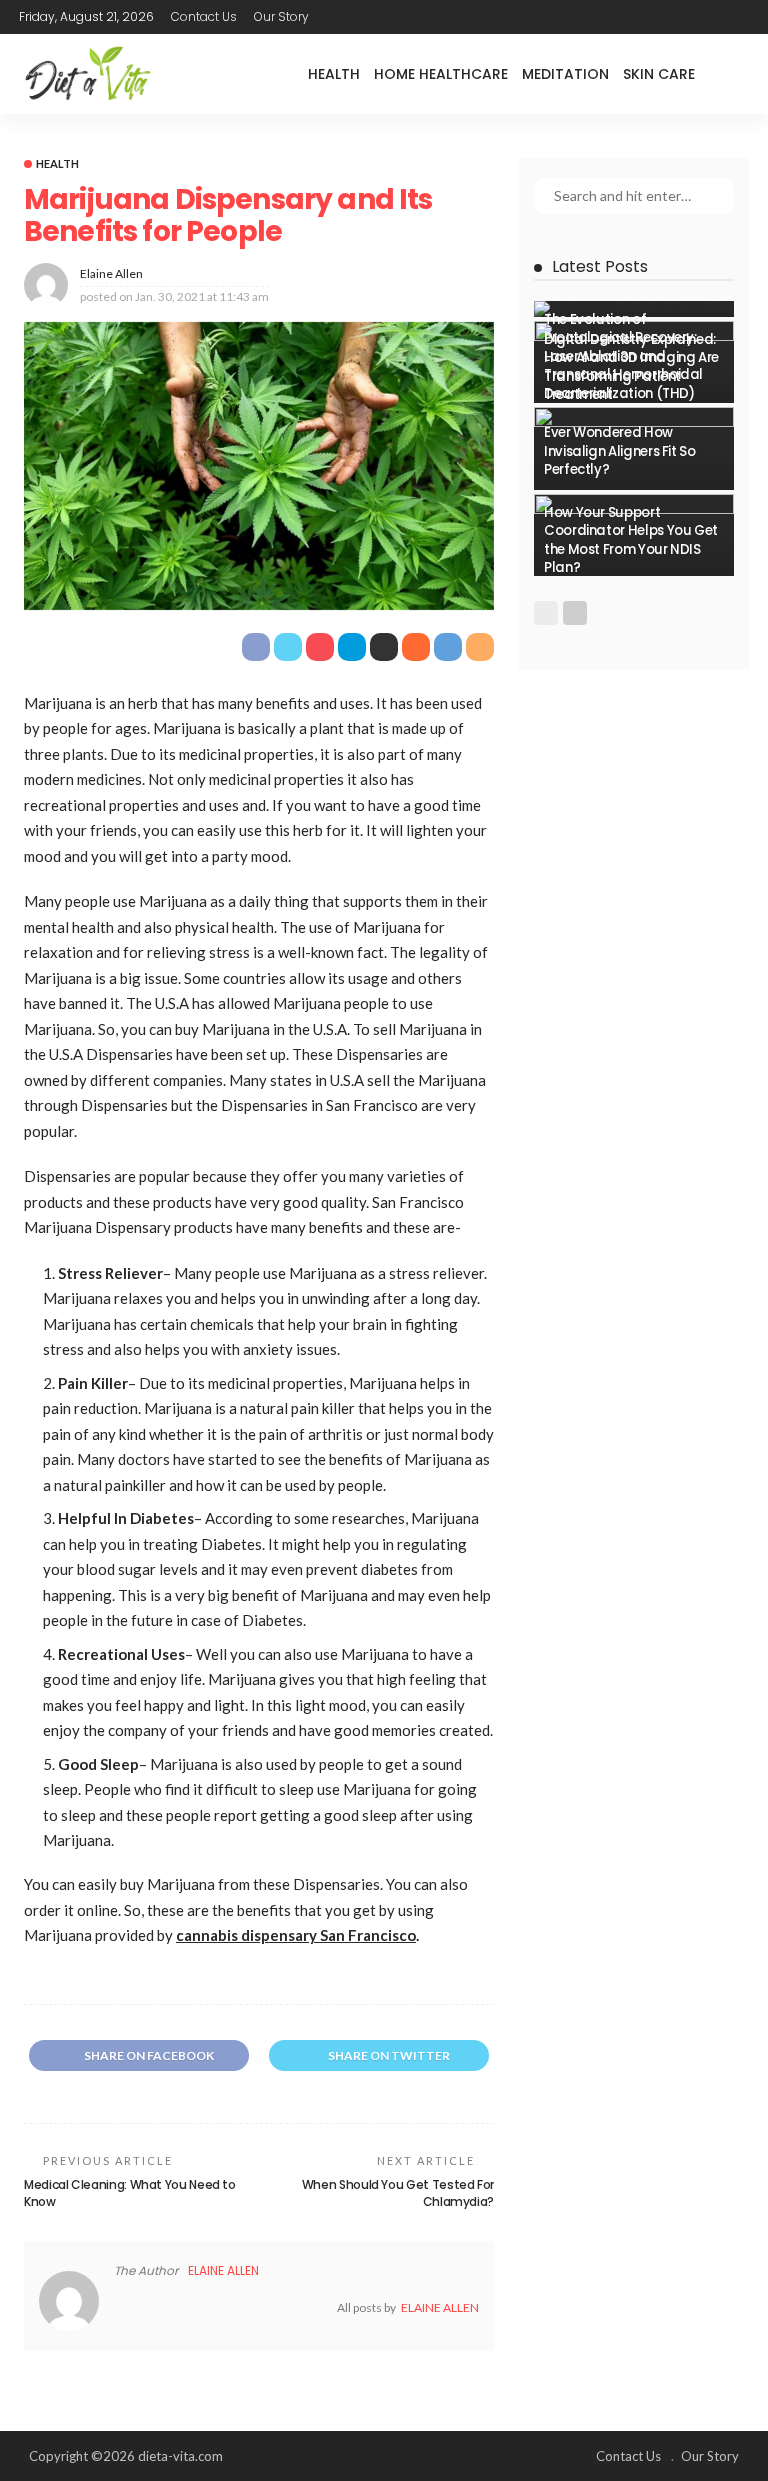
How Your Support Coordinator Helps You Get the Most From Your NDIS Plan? (631, 540)
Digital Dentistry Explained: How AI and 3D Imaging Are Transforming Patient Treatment (631, 367)
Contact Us (204, 16)
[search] (733, 74)
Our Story (281, 16)
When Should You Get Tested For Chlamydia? (398, 2193)
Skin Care (659, 74)
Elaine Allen (111, 273)
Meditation (565, 74)
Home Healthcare (441, 74)
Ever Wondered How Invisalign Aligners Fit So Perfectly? (620, 451)
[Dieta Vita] (86, 74)
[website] (119, 2308)
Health (334, 74)
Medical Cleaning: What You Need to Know (130, 2193)
